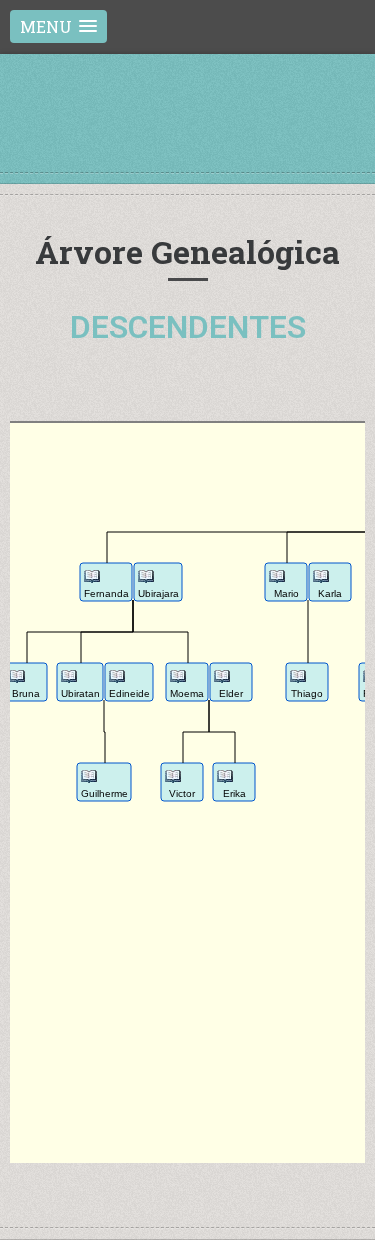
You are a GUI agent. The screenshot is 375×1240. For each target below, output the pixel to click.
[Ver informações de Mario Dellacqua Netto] (277, 579)
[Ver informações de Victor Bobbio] (173, 779)
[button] (58, 26)
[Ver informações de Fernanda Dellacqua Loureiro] (92, 579)
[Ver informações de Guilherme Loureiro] (89, 779)
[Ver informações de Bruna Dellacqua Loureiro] (17, 679)
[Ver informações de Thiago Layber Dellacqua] (298, 679)
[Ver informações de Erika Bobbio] (225, 779)
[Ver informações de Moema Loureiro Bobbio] (178, 679)
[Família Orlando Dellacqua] (188, 134)
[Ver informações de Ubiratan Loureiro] (69, 679)
